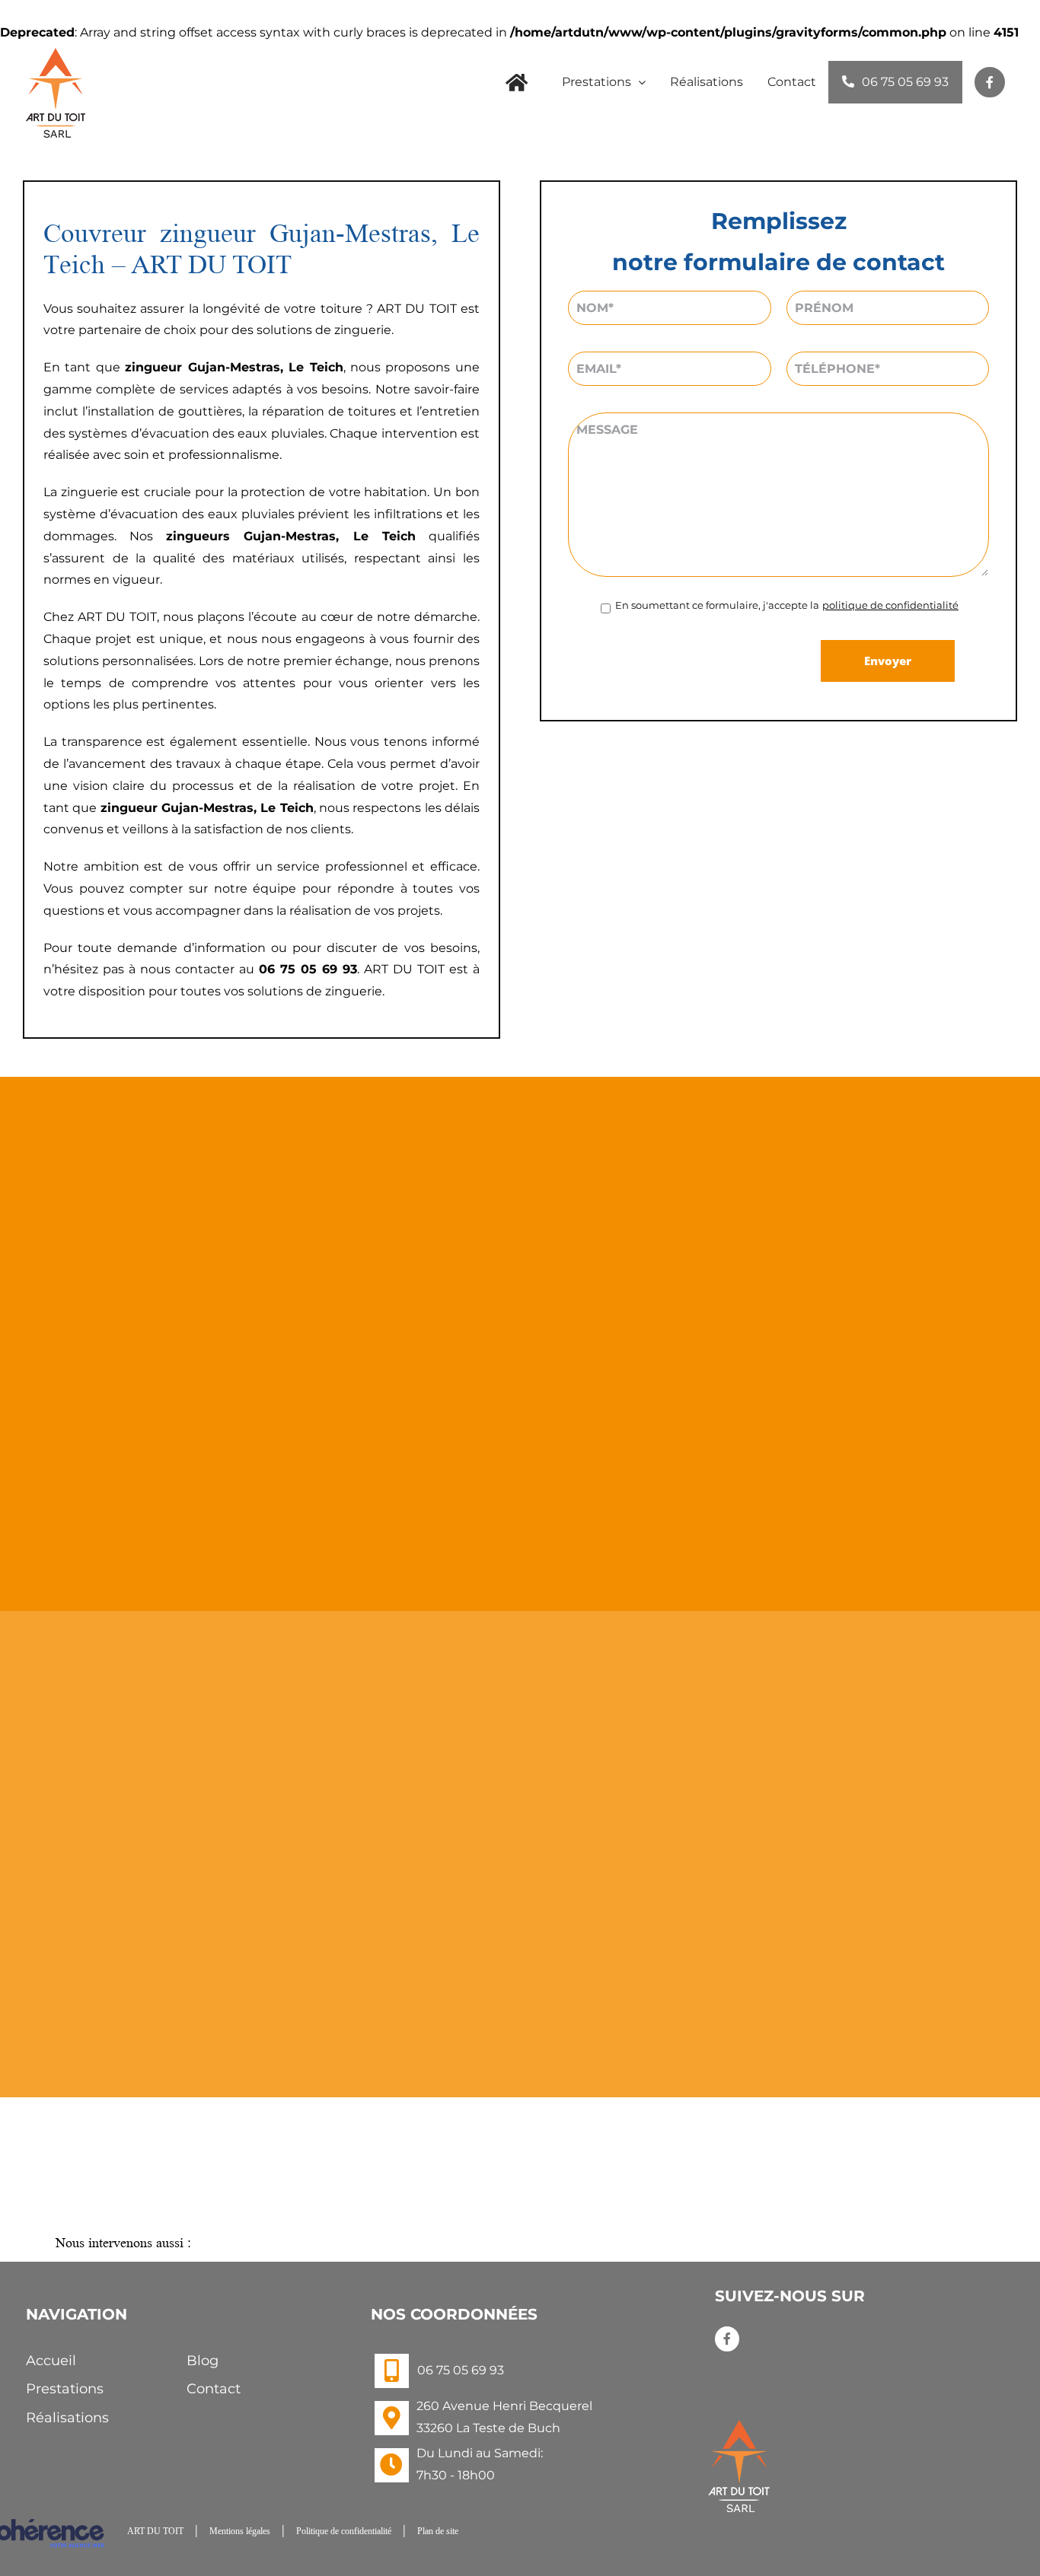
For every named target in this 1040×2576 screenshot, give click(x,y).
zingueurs (198, 536)
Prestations (65, 2389)
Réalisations (67, 2418)
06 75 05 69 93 (461, 2370)
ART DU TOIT (155, 2531)
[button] (520, 2245)
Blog (203, 2361)
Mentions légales (240, 2531)
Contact (214, 2389)
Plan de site (438, 2531)
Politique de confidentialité (344, 2531)
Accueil (51, 2361)
